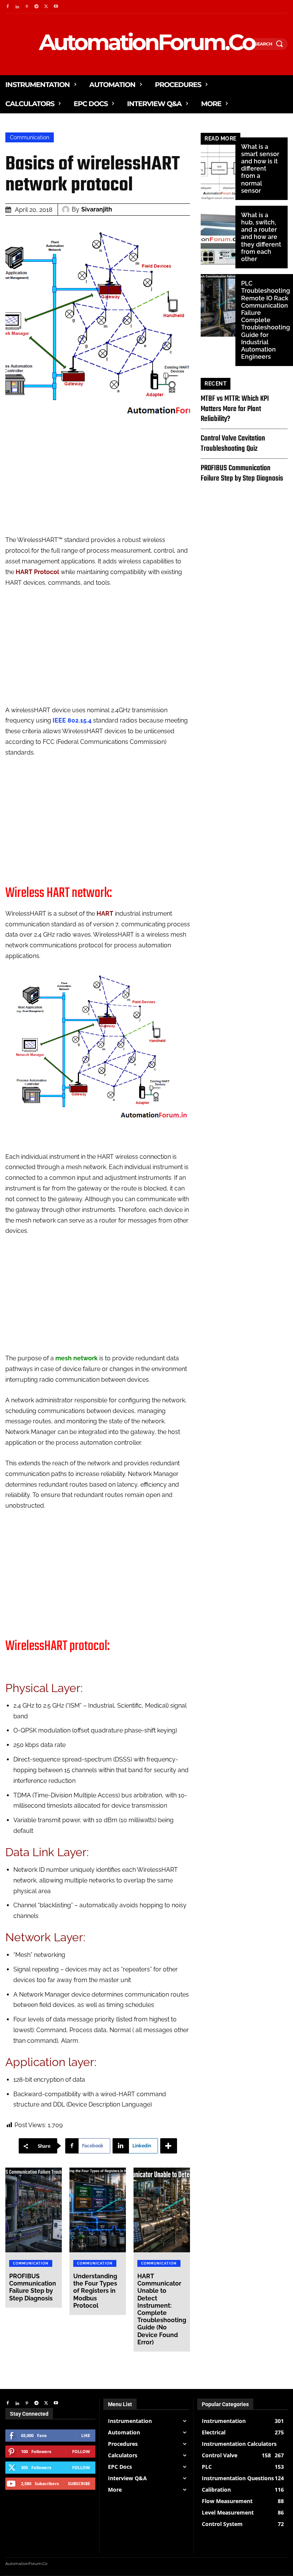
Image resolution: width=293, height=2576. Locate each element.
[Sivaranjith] (67, 210)
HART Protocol (37, 572)
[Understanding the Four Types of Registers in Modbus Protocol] (98, 2210)
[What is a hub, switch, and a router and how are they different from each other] (218, 237)
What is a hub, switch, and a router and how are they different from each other (261, 237)
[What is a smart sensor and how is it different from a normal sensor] (218, 169)
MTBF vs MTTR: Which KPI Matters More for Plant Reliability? (235, 409)
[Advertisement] (98, 481)
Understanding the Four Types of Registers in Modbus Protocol (95, 2291)
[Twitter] (46, 7)
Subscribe (79, 2483)
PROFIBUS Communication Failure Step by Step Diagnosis (33, 2287)
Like (86, 2435)
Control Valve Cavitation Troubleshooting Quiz (233, 443)
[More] (169, 2146)
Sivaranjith (97, 209)
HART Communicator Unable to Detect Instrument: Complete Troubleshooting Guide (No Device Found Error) (162, 2309)
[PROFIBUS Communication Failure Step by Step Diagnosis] (34, 2210)
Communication (30, 137)
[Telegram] (36, 7)
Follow (81, 2451)
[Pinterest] (27, 7)
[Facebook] (7, 7)
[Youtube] (56, 7)
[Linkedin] (17, 7)
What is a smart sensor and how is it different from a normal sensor (260, 169)
